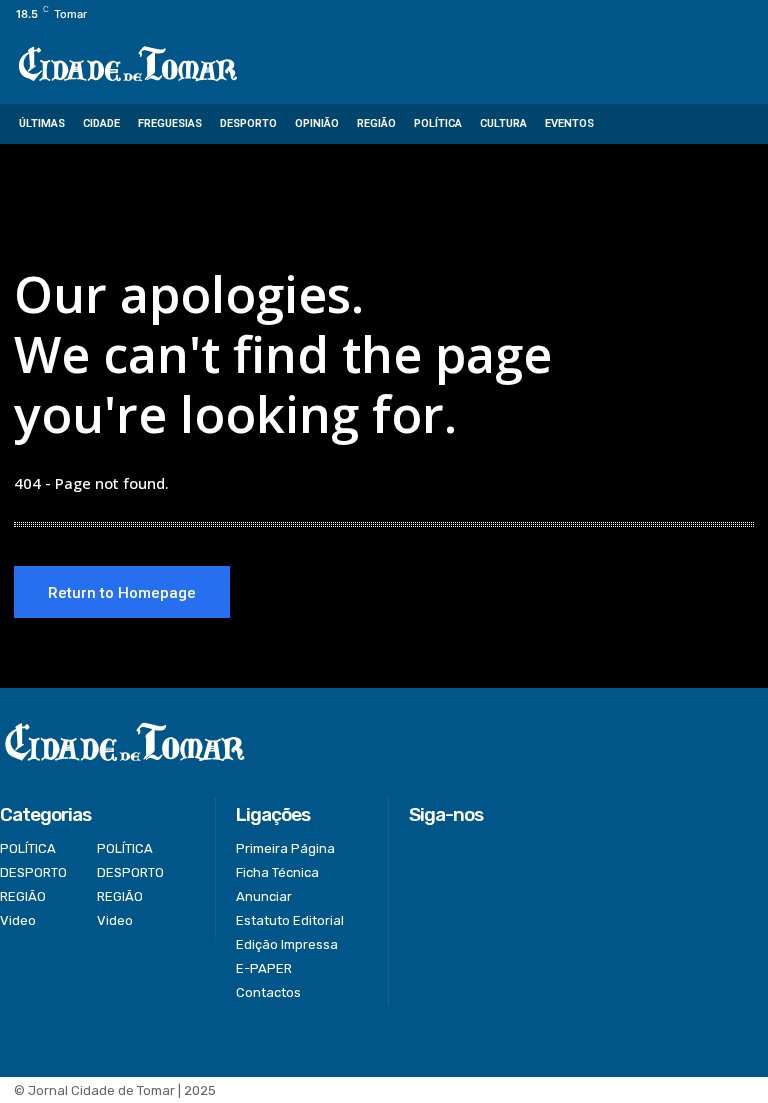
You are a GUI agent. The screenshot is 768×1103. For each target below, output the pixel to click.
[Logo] (128, 65)
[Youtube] (756, 14)
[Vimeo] (733, 14)
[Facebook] (665, 14)
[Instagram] (688, 14)
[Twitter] (711, 14)
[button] (738, 124)
